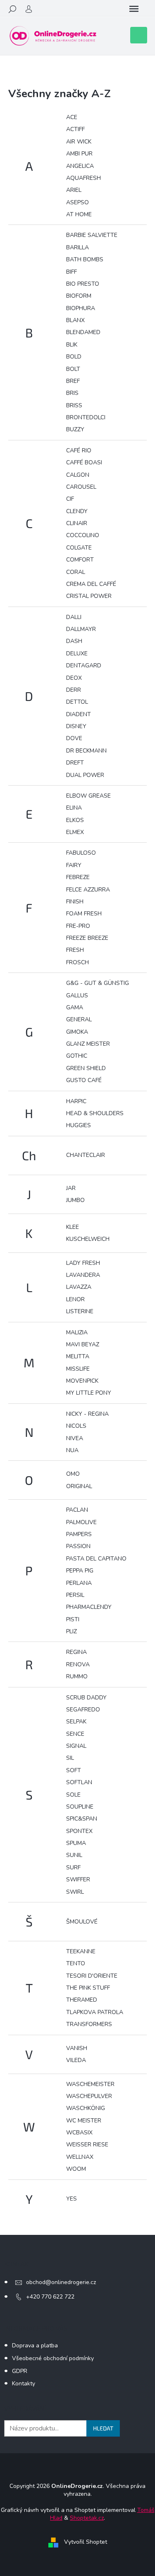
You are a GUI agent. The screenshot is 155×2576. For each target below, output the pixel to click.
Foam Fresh (84, 914)
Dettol (77, 702)
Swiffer (78, 1879)
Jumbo (75, 1200)
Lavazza (79, 1287)
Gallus (77, 995)
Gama (75, 1007)
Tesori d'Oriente (92, 1976)
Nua (72, 1450)
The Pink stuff (88, 1988)
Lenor (75, 1299)
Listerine (80, 1311)
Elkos (75, 820)
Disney (76, 726)
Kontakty (24, 2384)
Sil (70, 1758)
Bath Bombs (85, 259)
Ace (72, 117)
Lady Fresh (83, 1263)
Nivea (75, 1438)
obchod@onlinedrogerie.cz (61, 2282)
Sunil (74, 1855)
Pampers (79, 1534)
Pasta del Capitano (96, 1559)
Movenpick (82, 1381)
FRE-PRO (78, 926)
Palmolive (81, 1522)
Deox (74, 678)
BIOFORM (79, 296)
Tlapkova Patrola (95, 2012)
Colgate (79, 548)
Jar (71, 1188)
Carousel (81, 487)
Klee (73, 1227)
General (79, 1019)
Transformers (89, 2024)
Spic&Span (82, 1819)
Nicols (76, 1426)
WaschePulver (89, 2096)
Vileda (76, 2060)
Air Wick (79, 142)
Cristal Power (89, 596)
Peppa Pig (80, 1571)
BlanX (75, 320)
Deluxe (77, 654)
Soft (74, 1770)
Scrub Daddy (86, 1698)
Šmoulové (82, 1922)
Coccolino (83, 535)
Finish (75, 902)
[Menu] (134, 9)
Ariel (74, 190)
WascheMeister (90, 2084)
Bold (74, 357)
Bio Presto (83, 284)
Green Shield (86, 1068)
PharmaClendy (89, 1607)
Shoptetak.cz (87, 2518)
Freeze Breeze (87, 938)
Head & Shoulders (95, 1113)
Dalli (74, 617)
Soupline (80, 1807)
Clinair (77, 523)
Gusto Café (84, 1080)
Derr (74, 690)
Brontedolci (86, 417)
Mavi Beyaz (83, 1344)
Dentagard (84, 666)
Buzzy (75, 429)
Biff (72, 272)
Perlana (79, 1583)
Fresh (75, 950)
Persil (75, 1595)
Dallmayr (81, 629)
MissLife (78, 1369)
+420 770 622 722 (50, 2297)
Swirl (75, 1892)
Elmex (75, 832)
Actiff (75, 129)
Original (79, 1486)
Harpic (76, 1101)
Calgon (78, 475)
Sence (75, 1734)
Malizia (77, 1332)
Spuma (76, 1843)
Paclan (77, 1510)
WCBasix (79, 2133)
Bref (73, 381)
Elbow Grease (88, 796)
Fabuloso (81, 853)
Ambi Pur (79, 154)
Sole (73, 1795)
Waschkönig (86, 2108)
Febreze (78, 877)
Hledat (103, 2428)
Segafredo (83, 1710)
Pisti (73, 1619)
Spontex (79, 1831)
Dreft (75, 763)
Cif (70, 499)
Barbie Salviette (92, 235)
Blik (72, 345)
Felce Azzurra (88, 890)
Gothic (77, 1056)
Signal (76, 1746)
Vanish (77, 2048)
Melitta (78, 1356)
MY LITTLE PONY (89, 1393)
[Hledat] (12, 9)
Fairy (74, 865)
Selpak (76, 1722)
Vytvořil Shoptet (86, 2542)
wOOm (76, 2169)
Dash (74, 641)
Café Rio (79, 450)
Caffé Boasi (84, 462)
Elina (74, 808)
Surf (73, 1867)
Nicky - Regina (87, 1414)
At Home (79, 214)
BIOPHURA (81, 308)
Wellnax (80, 2157)
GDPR (20, 2371)
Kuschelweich (88, 1239)
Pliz (72, 1631)
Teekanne (81, 1951)
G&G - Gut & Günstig (98, 983)
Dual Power (85, 775)
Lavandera (83, 1275)
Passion (78, 1546)
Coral (76, 572)
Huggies (79, 1125)
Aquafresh (83, 178)
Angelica (80, 166)
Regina (76, 1652)
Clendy (77, 511)
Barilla (77, 247)
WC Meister (84, 2121)
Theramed (82, 2000)
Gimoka (77, 1032)
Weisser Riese (87, 2145)
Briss (74, 405)
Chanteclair (86, 1155)
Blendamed (83, 332)
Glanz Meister (88, 1044)
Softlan (79, 1782)
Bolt (73, 369)
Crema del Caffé (91, 584)
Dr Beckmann (86, 751)
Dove (74, 738)
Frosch (77, 962)
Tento (76, 1963)
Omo (73, 1474)
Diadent (79, 714)
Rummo (77, 1676)
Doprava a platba (35, 2345)
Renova (78, 1664)
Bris (72, 393)
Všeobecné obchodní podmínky (53, 2358)
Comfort (80, 560)
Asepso (77, 202)
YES (72, 2199)
